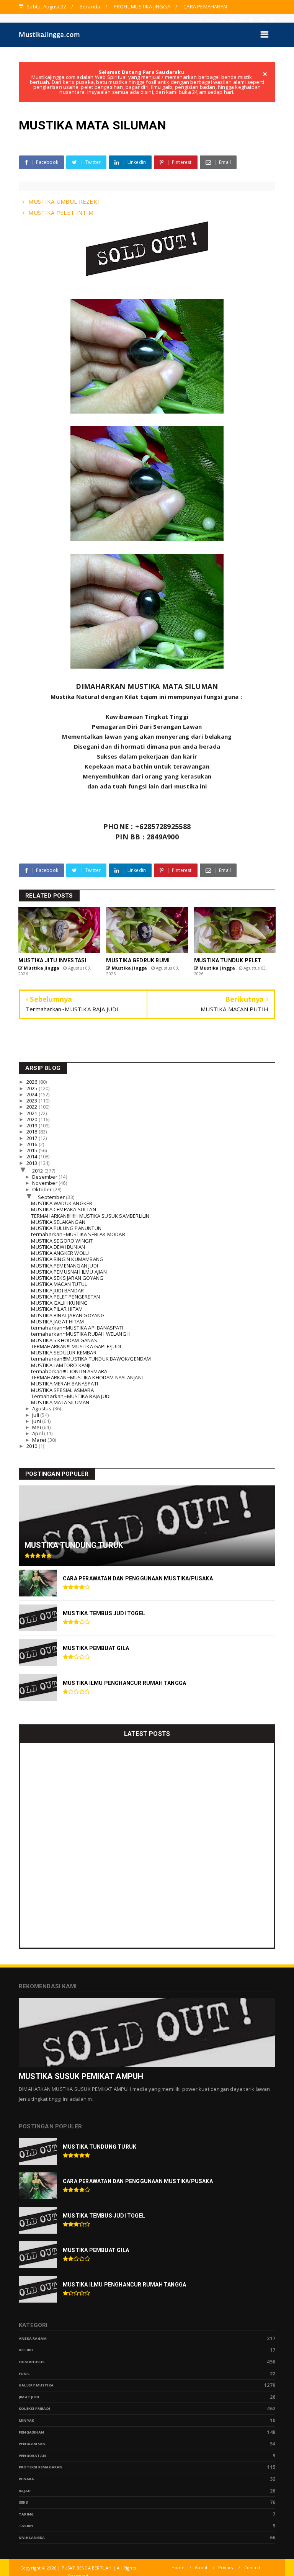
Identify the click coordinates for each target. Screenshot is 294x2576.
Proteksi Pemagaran (41, 2467)
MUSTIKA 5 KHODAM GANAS (64, 1340)
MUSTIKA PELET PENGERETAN (65, 1297)
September (52, 1197)
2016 (33, 1144)
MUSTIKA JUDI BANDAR (57, 1290)
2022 (33, 1107)
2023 (33, 1101)
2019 (33, 1125)
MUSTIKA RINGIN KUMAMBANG (67, 1259)
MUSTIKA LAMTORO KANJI (61, 1365)
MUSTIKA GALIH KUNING (59, 1303)
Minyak (26, 2420)
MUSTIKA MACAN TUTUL (59, 1284)
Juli (36, 1415)
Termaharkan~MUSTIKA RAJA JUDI (71, 1396)
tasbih (26, 2526)
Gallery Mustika (36, 2385)
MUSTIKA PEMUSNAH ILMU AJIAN (69, 1272)
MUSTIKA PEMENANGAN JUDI (65, 1266)
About (201, 2567)
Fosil (24, 2374)
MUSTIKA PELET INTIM (61, 213)
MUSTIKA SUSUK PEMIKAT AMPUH (81, 2076)
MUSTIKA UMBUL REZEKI (64, 201)
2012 (38, 1171)
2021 (33, 1113)
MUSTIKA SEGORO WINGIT (62, 1241)
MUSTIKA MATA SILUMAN (60, 1402)
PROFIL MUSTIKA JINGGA (142, 7)
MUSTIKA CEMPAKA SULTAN (63, 1209)
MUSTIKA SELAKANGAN (58, 1222)
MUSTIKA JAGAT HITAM (57, 1322)
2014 (33, 1156)
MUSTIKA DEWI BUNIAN (58, 1247)
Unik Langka (32, 2538)
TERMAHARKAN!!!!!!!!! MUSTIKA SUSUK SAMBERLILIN (90, 1216)
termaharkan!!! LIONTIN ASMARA (69, 1371)
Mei (37, 1427)
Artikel (26, 2350)
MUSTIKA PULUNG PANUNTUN (66, 1228)
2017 (33, 1138)
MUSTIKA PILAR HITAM (57, 1309)
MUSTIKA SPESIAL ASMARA (62, 1390)
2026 (33, 1082)
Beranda (90, 7)
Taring (26, 2514)
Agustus (42, 1408)
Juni (37, 1421)
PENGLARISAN (32, 2444)
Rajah (25, 2491)
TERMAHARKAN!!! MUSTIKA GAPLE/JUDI (76, 1346)
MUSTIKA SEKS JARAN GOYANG (67, 1278)
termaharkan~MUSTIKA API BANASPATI (77, 1328)
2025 (33, 1088)
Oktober (43, 1189)
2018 (33, 1132)
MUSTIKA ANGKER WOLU (60, 1253)
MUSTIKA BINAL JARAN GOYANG (68, 1315)
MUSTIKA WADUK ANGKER (62, 1203)
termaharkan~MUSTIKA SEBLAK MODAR (78, 1234)
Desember (45, 1177)
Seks (23, 2502)
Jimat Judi (29, 2397)
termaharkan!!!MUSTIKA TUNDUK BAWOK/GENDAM (91, 1359)
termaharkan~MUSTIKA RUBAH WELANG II (80, 1334)
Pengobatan (32, 2456)
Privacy (226, 2567)
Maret (40, 1440)
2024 (33, 1094)
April (38, 1433)
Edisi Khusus (32, 2362)
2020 (33, 1119)
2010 (33, 1446)
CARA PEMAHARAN (205, 7)
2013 (33, 1163)
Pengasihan (31, 2432)
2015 (33, 1150)
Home (178, 2567)
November (45, 1183)
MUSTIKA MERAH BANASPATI (65, 1384)
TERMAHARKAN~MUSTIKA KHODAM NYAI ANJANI (87, 1377)
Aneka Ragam (33, 2338)
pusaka (26, 2479)
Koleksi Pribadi (34, 2408)
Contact (252, 2567)
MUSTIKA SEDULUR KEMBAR (64, 1353)
